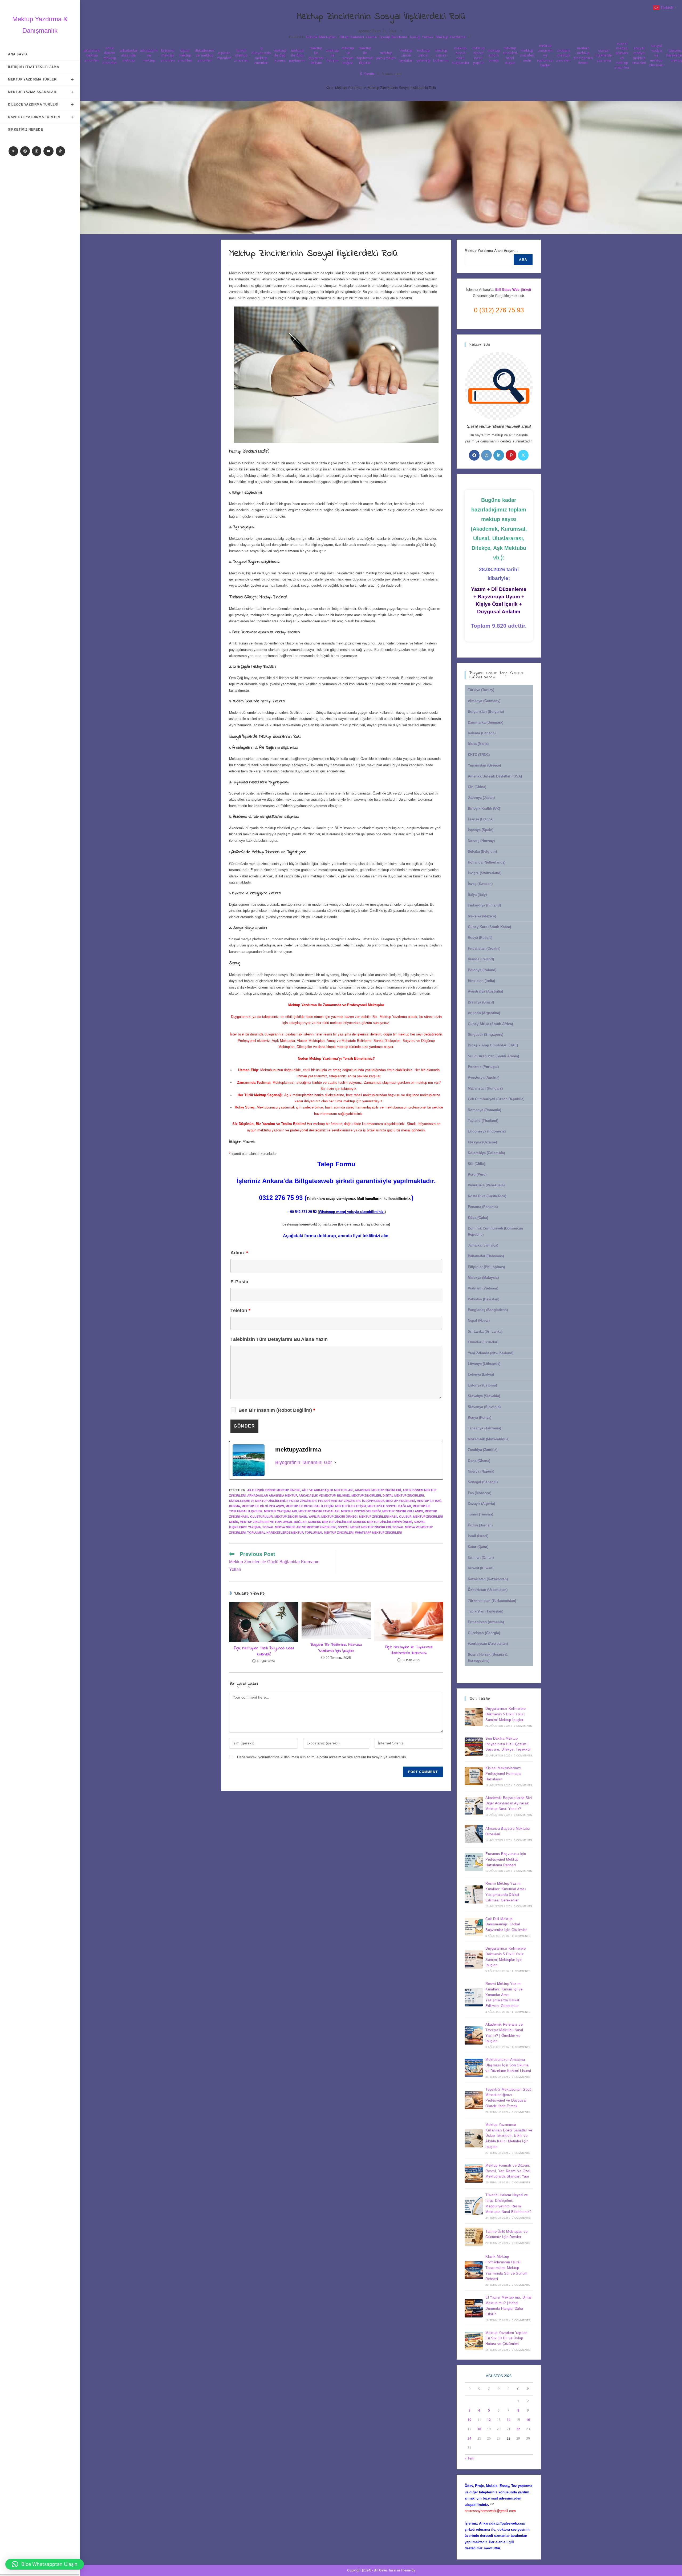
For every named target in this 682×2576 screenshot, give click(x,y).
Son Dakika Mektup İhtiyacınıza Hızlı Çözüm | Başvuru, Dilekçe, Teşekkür (508, 1744)
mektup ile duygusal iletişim (316, 55)
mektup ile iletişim (333, 55)
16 (528, 2420)
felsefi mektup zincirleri (241, 55)
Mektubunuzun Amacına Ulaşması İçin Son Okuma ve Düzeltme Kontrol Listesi (508, 2065)
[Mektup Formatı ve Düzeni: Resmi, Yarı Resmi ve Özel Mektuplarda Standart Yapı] (474, 2174)
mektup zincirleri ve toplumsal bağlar (545, 55)
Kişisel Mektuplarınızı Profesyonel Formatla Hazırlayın (503, 1774)
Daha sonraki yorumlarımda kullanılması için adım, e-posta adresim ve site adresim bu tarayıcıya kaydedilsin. (322, 1757)
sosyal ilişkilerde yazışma (604, 55)
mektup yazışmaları (386, 55)
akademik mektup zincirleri (92, 55)
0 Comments (523, 1726)
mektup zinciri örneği (494, 55)
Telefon (240, 1311)
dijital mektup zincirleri (185, 55)
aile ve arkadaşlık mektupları (328, 1490)
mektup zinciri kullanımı (441, 55)
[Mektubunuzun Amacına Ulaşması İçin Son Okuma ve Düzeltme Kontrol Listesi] (474, 2068)
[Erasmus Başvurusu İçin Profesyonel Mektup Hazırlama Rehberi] (474, 1862)
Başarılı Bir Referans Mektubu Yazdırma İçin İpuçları (336, 1648)
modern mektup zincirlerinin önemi (583, 55)
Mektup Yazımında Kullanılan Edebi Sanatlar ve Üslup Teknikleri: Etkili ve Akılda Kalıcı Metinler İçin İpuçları (509, 2136)
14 (509, 2420)
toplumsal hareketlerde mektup (275, 1533)
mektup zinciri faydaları (406, 55)
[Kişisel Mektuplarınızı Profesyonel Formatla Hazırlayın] (474, 1776)
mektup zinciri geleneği (423, 55)
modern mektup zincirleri (563, 55)
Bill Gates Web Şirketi (513, 290)
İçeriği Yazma (422, 37)
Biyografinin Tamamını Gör (304, 1462)
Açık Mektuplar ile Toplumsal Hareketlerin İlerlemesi (409, 1650)
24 (469, 2438)
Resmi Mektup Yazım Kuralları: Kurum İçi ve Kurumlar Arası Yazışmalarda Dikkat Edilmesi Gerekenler (504, 1995)
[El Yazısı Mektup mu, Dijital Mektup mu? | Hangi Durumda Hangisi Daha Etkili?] (474, 2308)
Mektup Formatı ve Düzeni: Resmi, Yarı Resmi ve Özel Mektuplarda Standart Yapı (508, 2171)
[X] (13, 151)
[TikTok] (60, 151)
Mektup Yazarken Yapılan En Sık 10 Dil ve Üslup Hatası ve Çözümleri (506, 2338)
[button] (45, 2564)
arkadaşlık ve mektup (149, 55)
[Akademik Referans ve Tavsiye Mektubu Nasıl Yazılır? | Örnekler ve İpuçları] (474, 2035)
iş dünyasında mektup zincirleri (261, 55)
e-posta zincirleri (224, 55)
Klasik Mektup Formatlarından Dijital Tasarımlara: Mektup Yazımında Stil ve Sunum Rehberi (506, 2268)
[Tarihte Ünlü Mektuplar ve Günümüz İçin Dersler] (474, 2237)
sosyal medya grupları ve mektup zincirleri (622, 55)
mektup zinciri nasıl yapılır (479, 55)
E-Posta (239, 1282)
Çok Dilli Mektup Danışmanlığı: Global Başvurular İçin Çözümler (506, 1924)
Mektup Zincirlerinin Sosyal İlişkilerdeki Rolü (402, 88)
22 (518, 2429)
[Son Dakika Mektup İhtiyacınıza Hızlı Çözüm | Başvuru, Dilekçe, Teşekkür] (474, 1747)
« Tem (469, 2458)
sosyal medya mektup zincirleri (639, 55)
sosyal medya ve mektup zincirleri (656, 55)
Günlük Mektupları (321, 37)
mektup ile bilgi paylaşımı (297, 55)
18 (479, 2429)
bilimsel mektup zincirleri (168, 55)
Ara (523, 260)
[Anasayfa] (328, 88)
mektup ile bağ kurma (280, 55)
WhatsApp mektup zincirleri (378, 1533)
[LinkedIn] (499, 455)
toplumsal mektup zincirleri (329, 1533)
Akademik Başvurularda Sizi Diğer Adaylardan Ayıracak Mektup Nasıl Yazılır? (509, 1803)
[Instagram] (37, 151)
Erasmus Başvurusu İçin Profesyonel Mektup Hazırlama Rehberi (506, 1859)
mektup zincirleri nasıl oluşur (510, 55)
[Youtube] (48, 151)
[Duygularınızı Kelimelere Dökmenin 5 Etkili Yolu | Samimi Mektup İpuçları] (474, 1717)
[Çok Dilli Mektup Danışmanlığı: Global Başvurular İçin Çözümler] (474, 1927)
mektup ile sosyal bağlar (348, 55)
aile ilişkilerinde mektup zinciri (274, 1490)
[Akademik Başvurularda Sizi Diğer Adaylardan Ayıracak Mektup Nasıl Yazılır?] (474, 1806)
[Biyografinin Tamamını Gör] (335, 1462)
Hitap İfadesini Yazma (358, 37)
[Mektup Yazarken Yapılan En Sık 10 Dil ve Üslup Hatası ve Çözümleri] (474, 2341)
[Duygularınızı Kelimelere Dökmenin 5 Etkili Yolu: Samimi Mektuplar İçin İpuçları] (474, 1960)
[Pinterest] (511, 455)
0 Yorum (367, 74)
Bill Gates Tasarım (387, 2570)
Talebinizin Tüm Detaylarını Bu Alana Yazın (279, 1339)
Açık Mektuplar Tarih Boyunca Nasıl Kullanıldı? (264, 1651)
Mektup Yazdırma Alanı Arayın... (491, 251)
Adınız (239, 1253)
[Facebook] (25, 151)
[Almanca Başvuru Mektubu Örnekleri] (474, 1834)
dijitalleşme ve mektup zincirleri (205, 55)
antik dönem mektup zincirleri (110, 55)
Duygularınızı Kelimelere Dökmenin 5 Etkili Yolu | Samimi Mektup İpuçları (506, 1714)
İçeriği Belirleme (393, 37)
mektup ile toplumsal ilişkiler (365, 55)
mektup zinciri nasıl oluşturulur (460, 55)
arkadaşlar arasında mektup (129, 55)
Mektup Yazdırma (451, 37)
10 (469, 2420)
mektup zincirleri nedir (527, 55)
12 (489, 2420)
